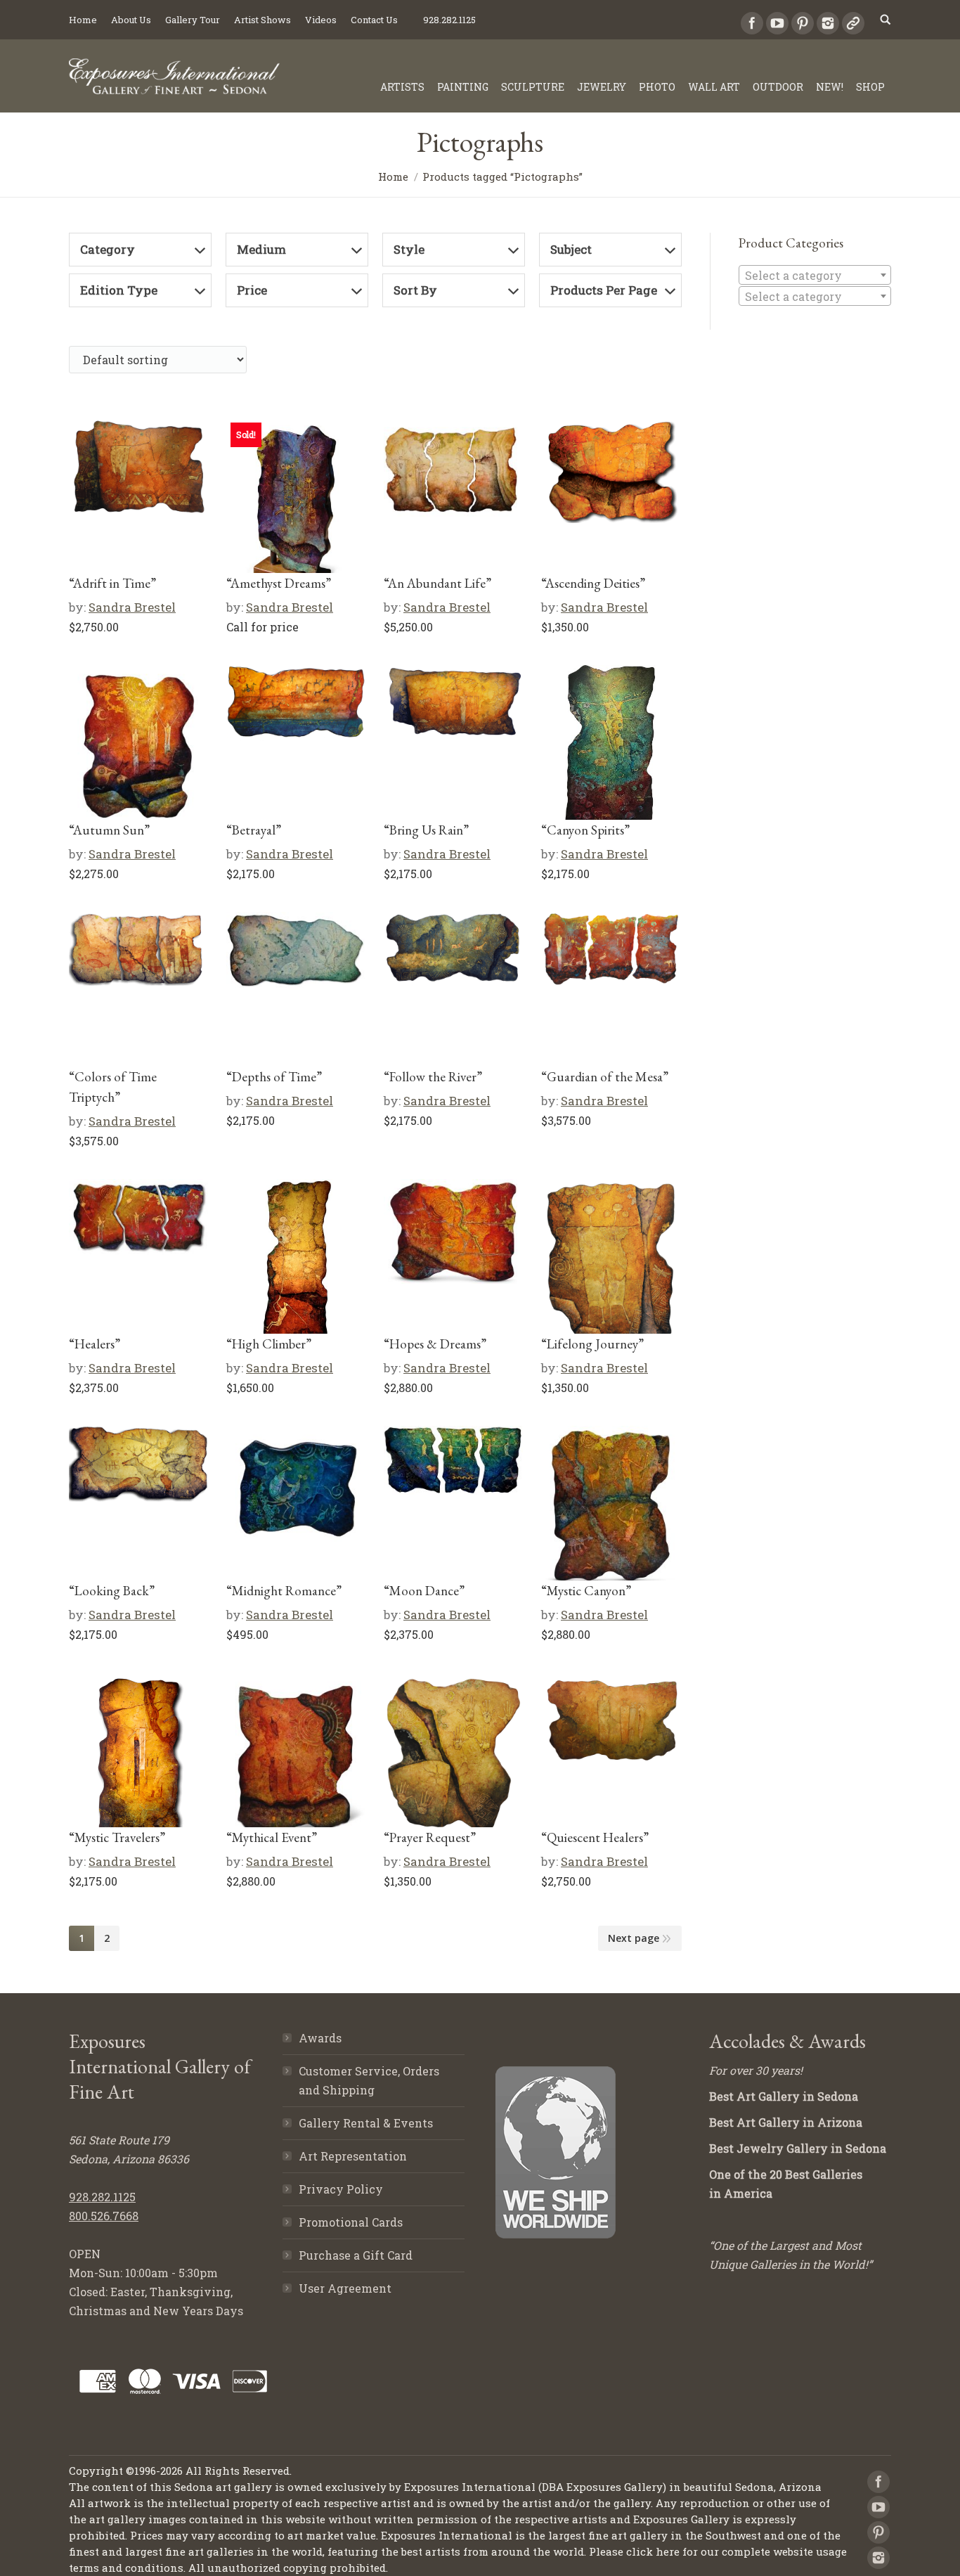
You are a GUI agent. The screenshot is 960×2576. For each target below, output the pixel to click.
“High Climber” (269, 1344)
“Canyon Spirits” (585, 830)
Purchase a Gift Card (356, 2255)
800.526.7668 (104, 2216)
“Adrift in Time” (112, 583)
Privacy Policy (341, 2189)
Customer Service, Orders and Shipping (369, 2080)
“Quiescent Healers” (595, 1837)
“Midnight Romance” (284, 1591)
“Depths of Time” (274, 1077)
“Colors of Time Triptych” (113, 1087)
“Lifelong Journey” (592, 1344)
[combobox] (815, 275)
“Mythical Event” (272, 1837)
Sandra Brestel (132, 607)
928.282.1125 (102, 2197)
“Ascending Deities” (593, 583)
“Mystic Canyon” (586, 1591)
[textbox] (815, 276)
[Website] (853, 23)
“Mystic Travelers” (117, 1837)
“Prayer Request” (430, 1837)
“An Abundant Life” (437, 583)
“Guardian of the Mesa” (605, 1077)
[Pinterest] (803, 23)
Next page (634, 1938)
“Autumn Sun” (109, 830)
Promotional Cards (351, 2222)
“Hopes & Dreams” (435, 1344)
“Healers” (95, 1344)
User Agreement (345, 2288)
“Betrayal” (254, 830)
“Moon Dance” (424, 1591)
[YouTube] (777, 23)
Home (393, 176)
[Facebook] (752, 23)
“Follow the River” (433, 1077)
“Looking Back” (112, 1591)
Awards (320, 2038)
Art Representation (353, 2156)
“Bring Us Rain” (426, 830)
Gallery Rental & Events (366, 2123)
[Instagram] (828, 23)
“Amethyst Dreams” (279, 583)
